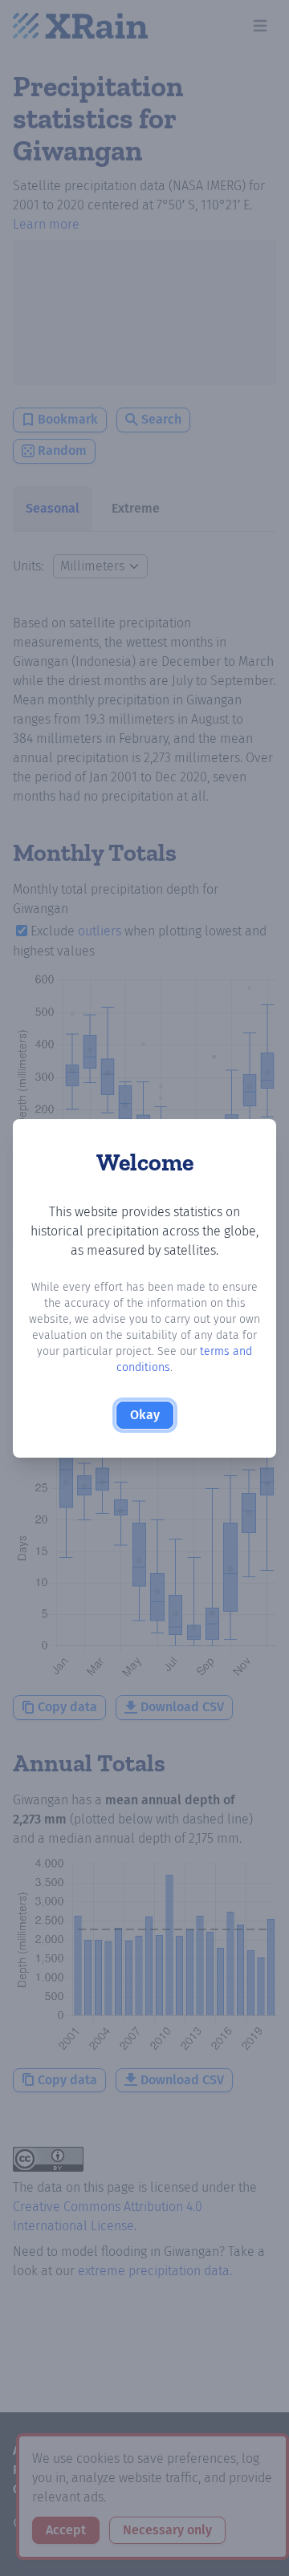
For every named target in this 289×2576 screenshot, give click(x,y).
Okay (145, 1415)
